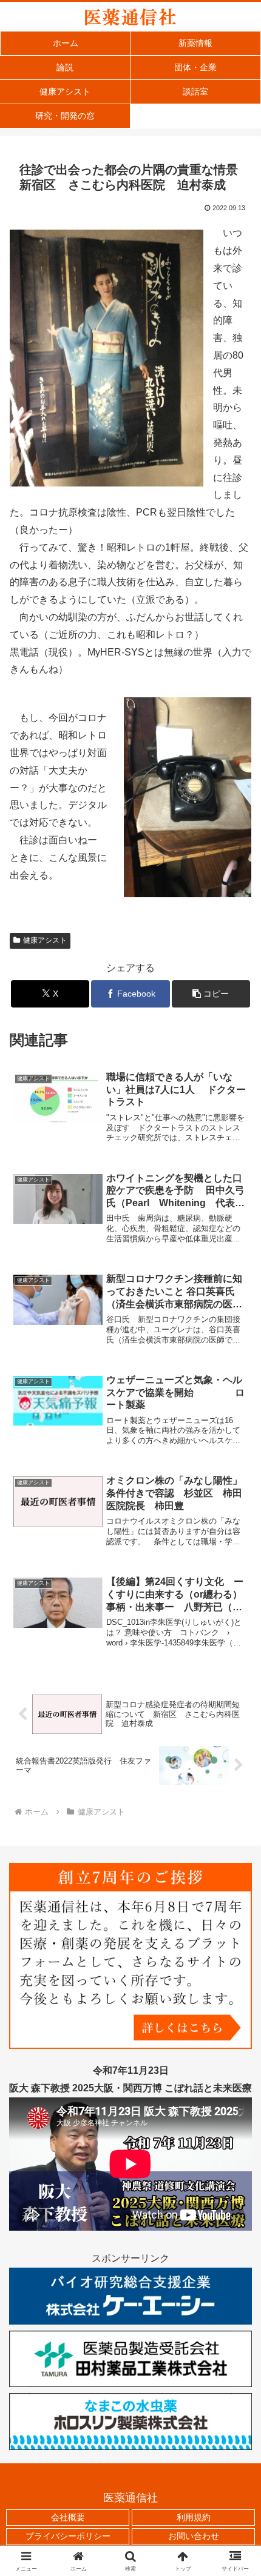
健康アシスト (45, 940)
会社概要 (68, 2517)
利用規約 (194, 2517)
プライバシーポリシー (68, 2536)
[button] (211, 994)
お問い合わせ (194, 2536)
